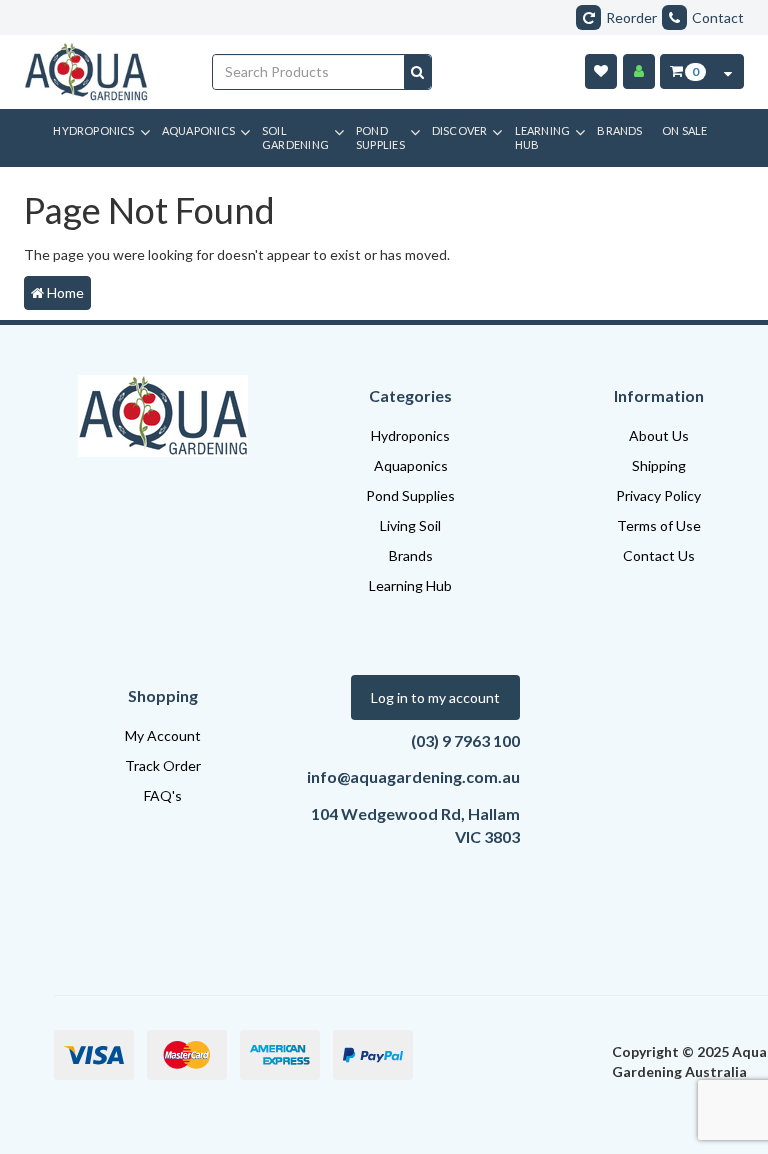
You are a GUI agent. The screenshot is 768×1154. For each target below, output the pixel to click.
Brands (411, 555)
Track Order (163, 765)
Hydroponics (410, 435)
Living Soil (410, 525)
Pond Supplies (410, 495)
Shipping (659, 465)
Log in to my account (435, 697)
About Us (659, 435)
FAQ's (163, 795)
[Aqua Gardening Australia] (103, 72)
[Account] (639, 71)
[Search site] (417, 72)
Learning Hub (410, 585)
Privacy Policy (658, 495)
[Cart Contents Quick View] (728, 71)
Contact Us (659, 555)
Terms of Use (659, 525)
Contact (718, 17)
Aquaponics (411, 465)
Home (64, 292)
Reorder (631, 17)
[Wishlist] (601, 71)
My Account (163, 735)
